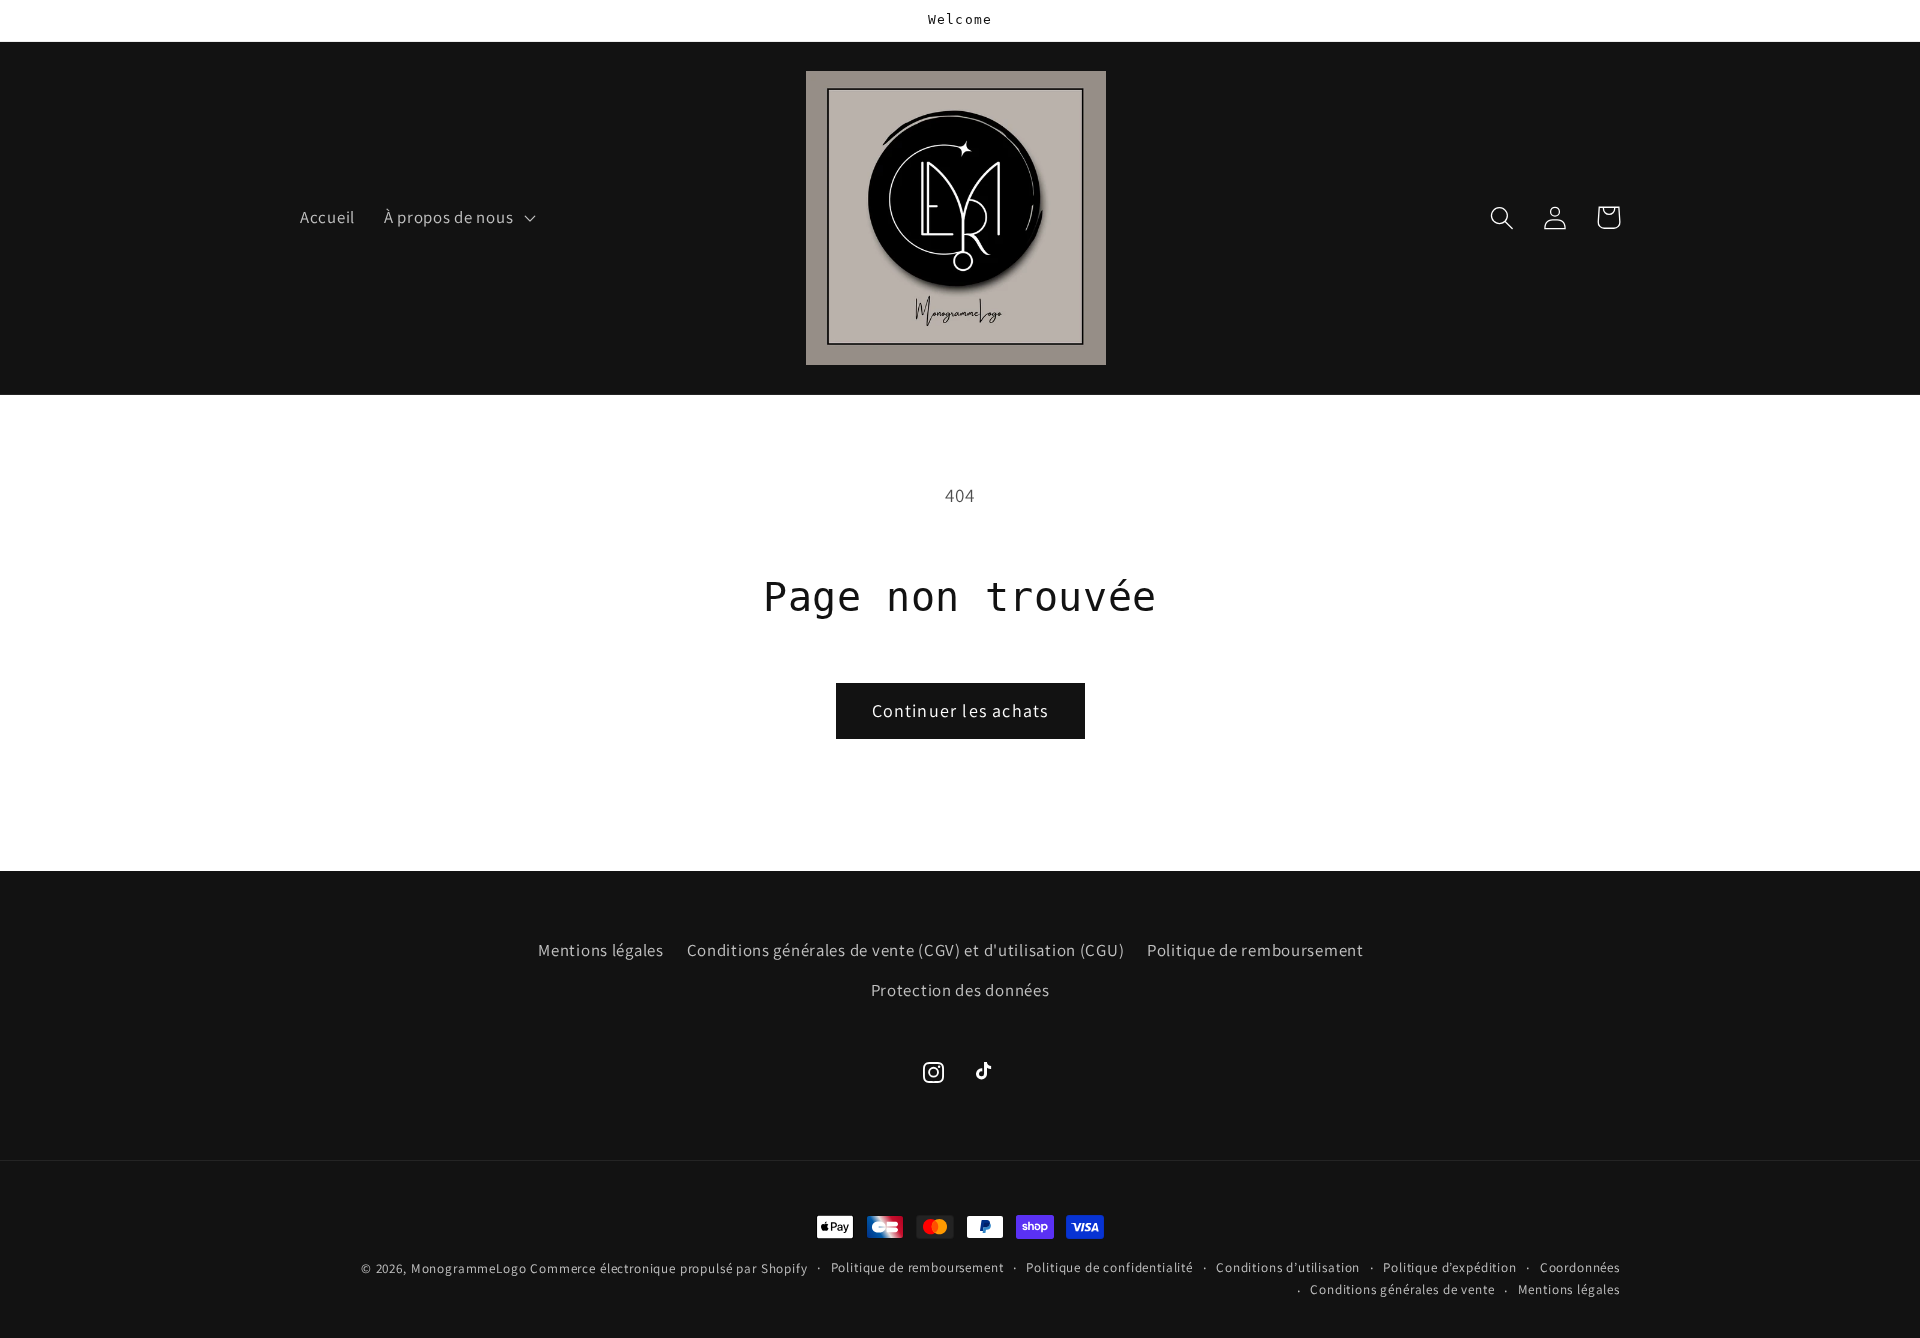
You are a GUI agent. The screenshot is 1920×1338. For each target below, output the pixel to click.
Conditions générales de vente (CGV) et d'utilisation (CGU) (906, 950)
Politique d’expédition (1449, 1267)
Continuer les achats (960, 710)
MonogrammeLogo (469, 1268)
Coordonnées (1580, 1267)
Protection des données (960, 990)
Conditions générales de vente (1402, 1289)
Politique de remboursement (1255, 950)
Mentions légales (601, 950)
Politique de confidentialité (1109, 1267)
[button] (457, 218)
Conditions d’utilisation (1288, 1267)
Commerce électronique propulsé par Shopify (668, 1268)
